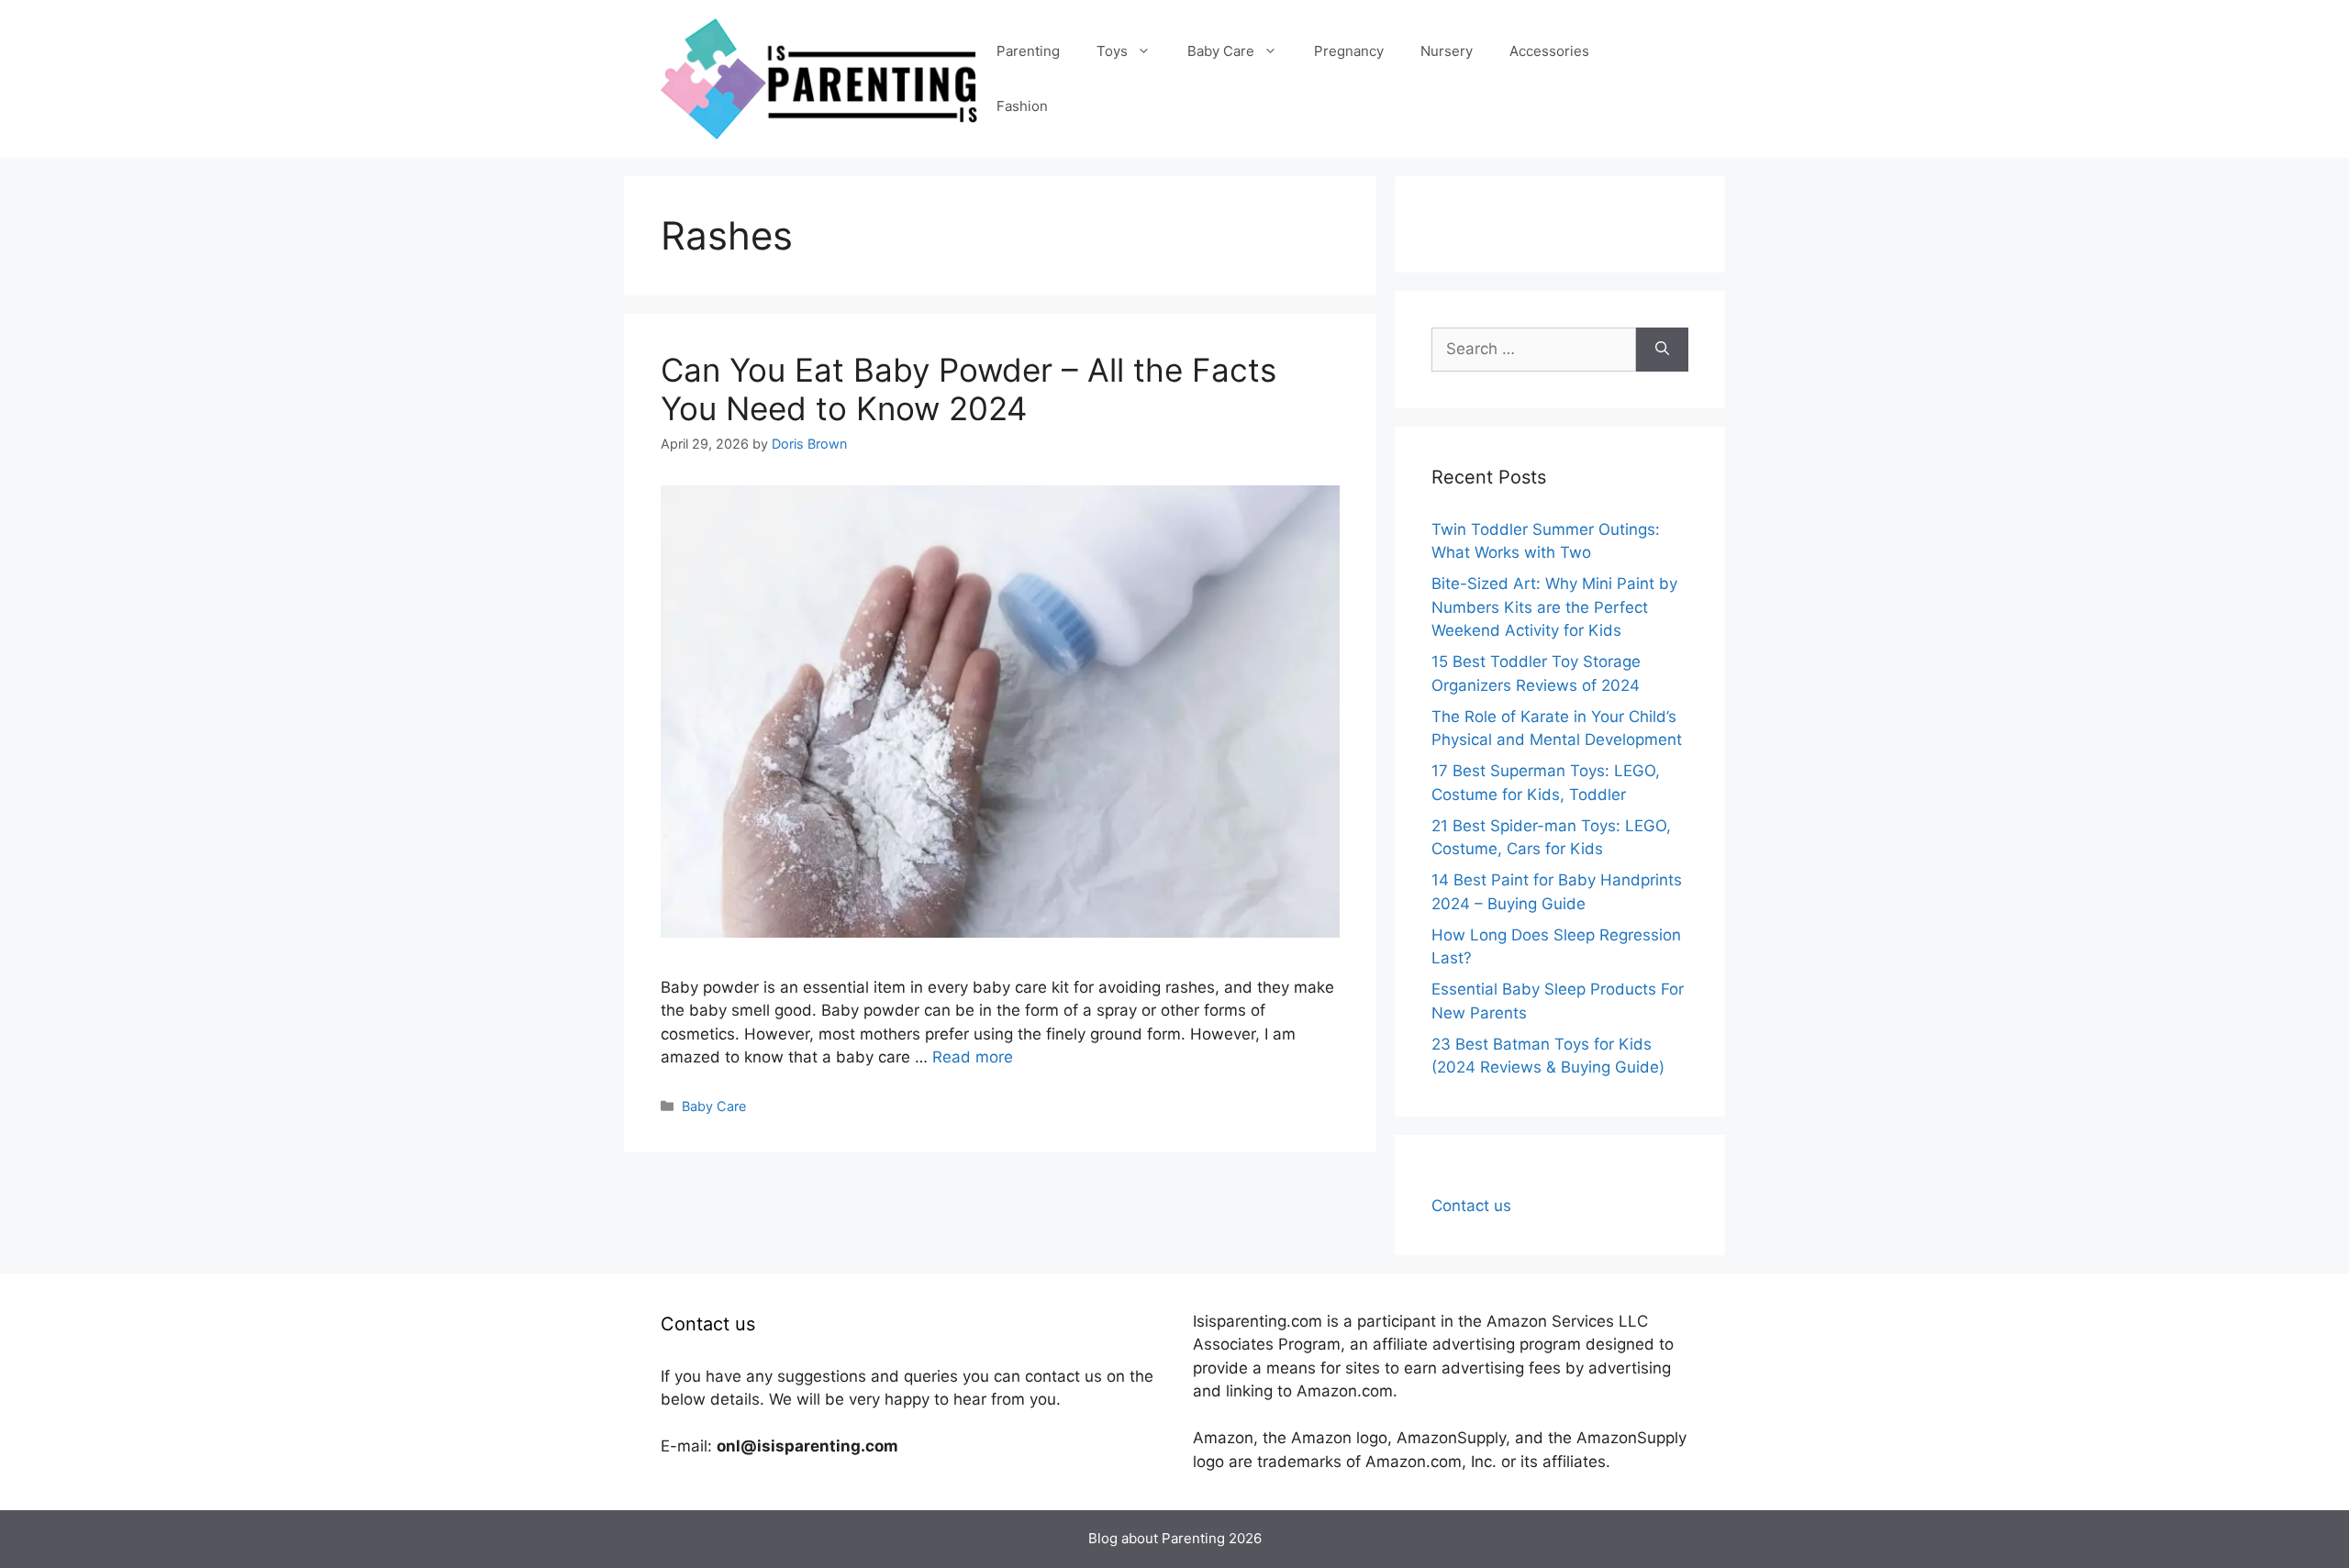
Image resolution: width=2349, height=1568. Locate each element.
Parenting (1028, 51)
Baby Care (1221, 51)
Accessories (1549, 51)
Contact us (1471, 1206)
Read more (973, 1057)
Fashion (1022, 106)
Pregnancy (1349, 51)
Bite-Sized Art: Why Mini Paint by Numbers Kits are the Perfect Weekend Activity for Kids (1554, 607)
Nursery (1447, 51)
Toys (1112, 51)
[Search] (1662, 350)
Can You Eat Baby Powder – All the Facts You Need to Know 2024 (969, 389)
